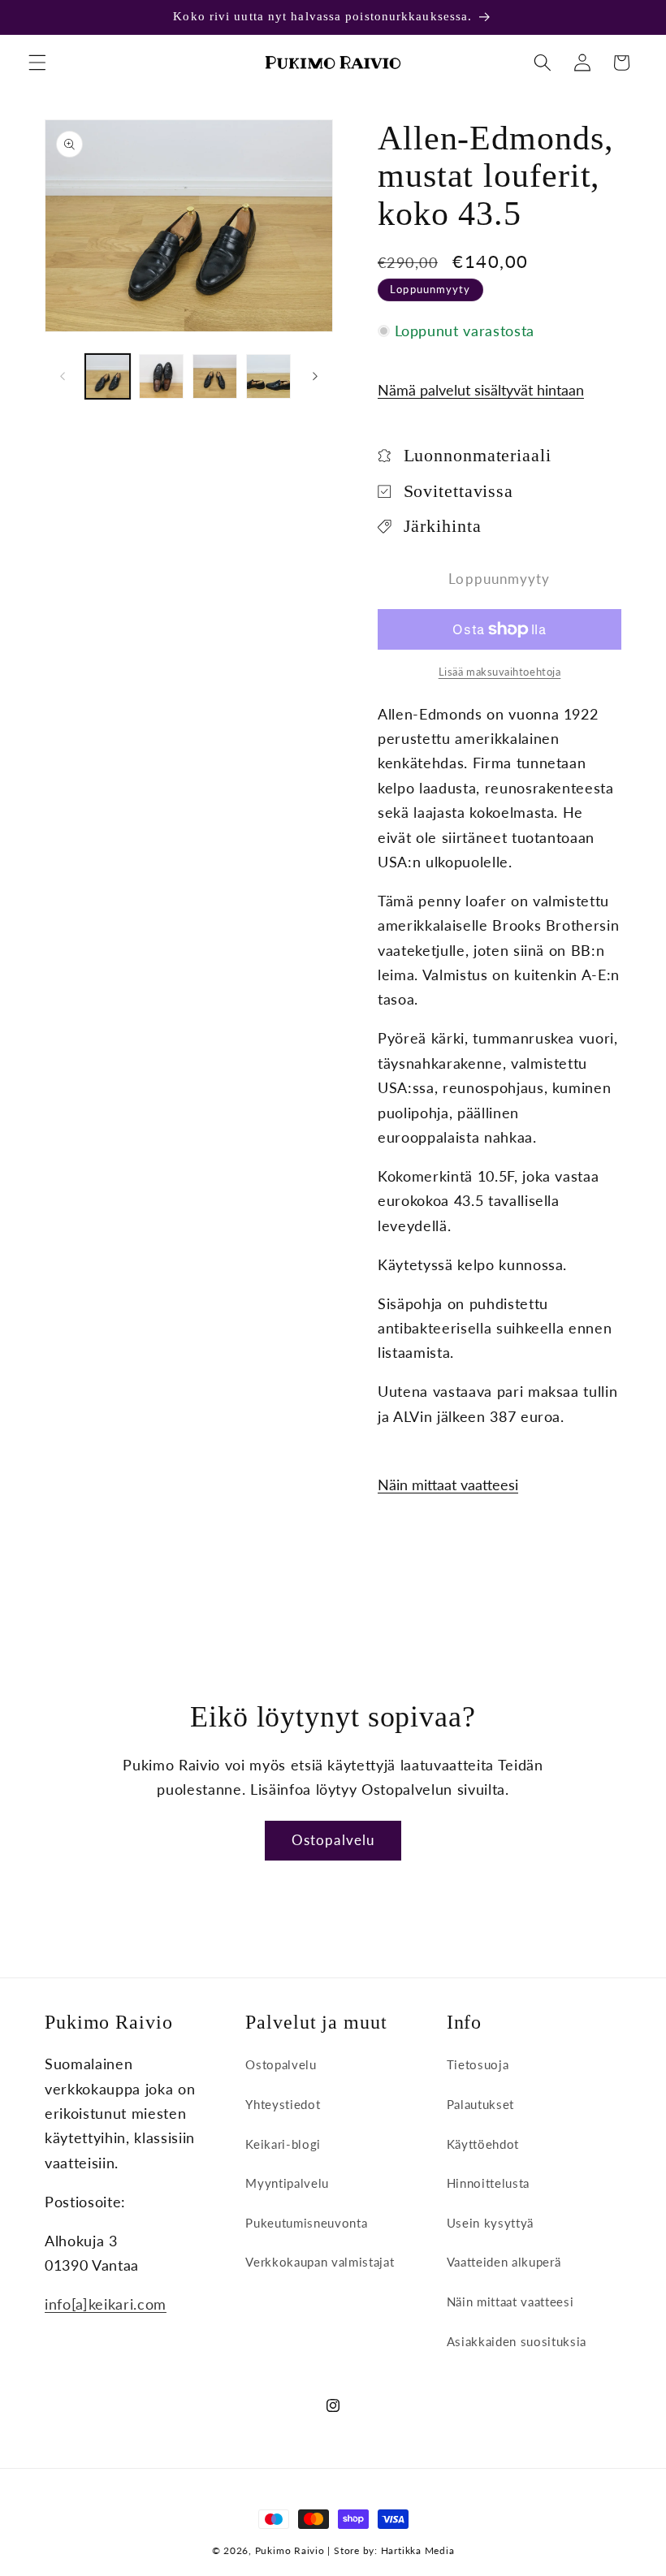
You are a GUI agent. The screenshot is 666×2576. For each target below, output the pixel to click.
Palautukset (480, 2104)
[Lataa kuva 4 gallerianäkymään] (268, 376)
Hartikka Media (418, 2550)
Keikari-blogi (283, 2144)
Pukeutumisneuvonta (306, 2223)
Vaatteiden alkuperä (504, 2262)
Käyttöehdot (483, 2144)
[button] (37, 63)
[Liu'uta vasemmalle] (63, 377)
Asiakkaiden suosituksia (517, 2341)
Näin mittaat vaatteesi (448, 1485)
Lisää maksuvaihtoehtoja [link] (500, 672)
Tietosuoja (478, 2064)
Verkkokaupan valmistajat (320, 2262)
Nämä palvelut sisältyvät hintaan (481, 390)
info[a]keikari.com (106, 2304)
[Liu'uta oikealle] (315, 377)
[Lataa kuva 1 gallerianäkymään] (108, 376)
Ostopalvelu (333, 1840)
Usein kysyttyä (490, 2223)
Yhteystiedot (283, 2104)
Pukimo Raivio (290, 2550)
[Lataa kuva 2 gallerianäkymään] (161, 376)
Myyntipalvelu (287, 2183)
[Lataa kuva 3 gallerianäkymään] (215, 376)
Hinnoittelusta (488, 2183)
